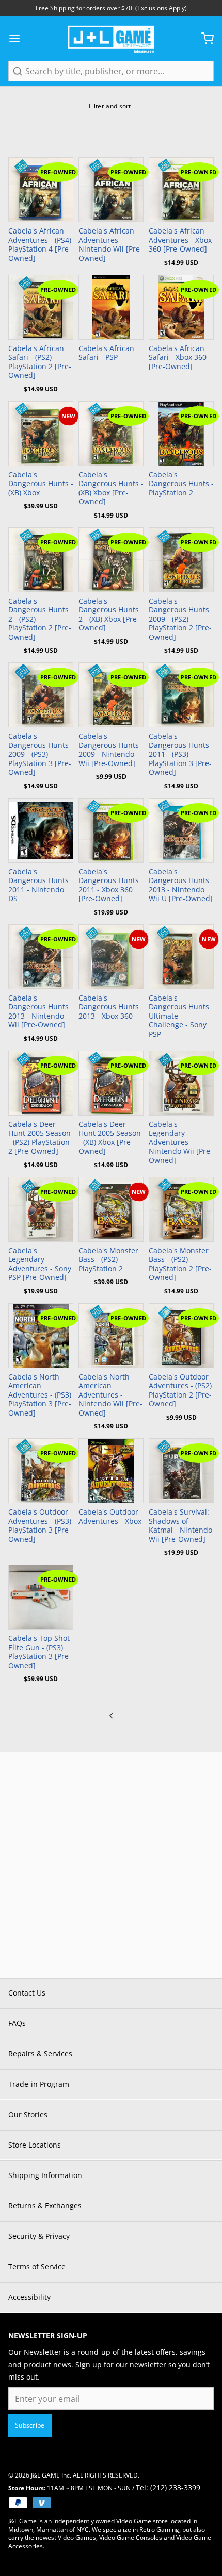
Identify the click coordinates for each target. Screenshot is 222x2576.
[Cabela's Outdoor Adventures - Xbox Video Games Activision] (111, 1471)
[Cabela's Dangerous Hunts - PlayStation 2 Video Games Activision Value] (181, 434)
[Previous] (111, 1715)
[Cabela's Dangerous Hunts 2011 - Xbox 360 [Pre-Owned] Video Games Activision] (111, 830)
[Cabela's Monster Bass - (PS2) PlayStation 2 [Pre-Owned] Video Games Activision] (181, 1209)
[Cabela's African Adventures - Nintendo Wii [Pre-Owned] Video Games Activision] (111, 190)
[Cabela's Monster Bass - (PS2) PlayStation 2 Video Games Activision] (111, 1209)
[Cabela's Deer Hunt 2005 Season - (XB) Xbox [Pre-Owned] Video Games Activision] (111, 1083)
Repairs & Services (40, 2054)
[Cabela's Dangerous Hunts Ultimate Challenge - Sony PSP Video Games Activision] (181, 957)
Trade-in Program (39, 2084)
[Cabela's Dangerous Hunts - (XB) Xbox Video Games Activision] (41, 434)
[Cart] (203, 39)
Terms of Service (37, 2266)
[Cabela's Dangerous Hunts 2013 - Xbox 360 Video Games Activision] (111, 957)
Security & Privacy (39, 2236)
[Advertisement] (111, 1863)
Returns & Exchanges (45, 2206)
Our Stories (28, 2114)
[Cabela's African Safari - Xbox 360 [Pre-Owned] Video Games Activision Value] (181, 307)
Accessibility (29, 2297)
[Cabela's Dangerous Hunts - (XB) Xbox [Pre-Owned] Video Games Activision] (111, 434)
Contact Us (27, 1993)
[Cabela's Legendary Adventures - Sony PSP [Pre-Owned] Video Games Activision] (41, 1209)
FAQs (17, 2023)
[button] (181, 209)
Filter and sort (110, 106)
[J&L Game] (111, 39)
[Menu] (19, 39)
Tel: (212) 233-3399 (168, 2488)
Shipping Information (45, 2175)
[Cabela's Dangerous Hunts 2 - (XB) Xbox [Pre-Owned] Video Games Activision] (111, 560)
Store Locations (35, 2145)
